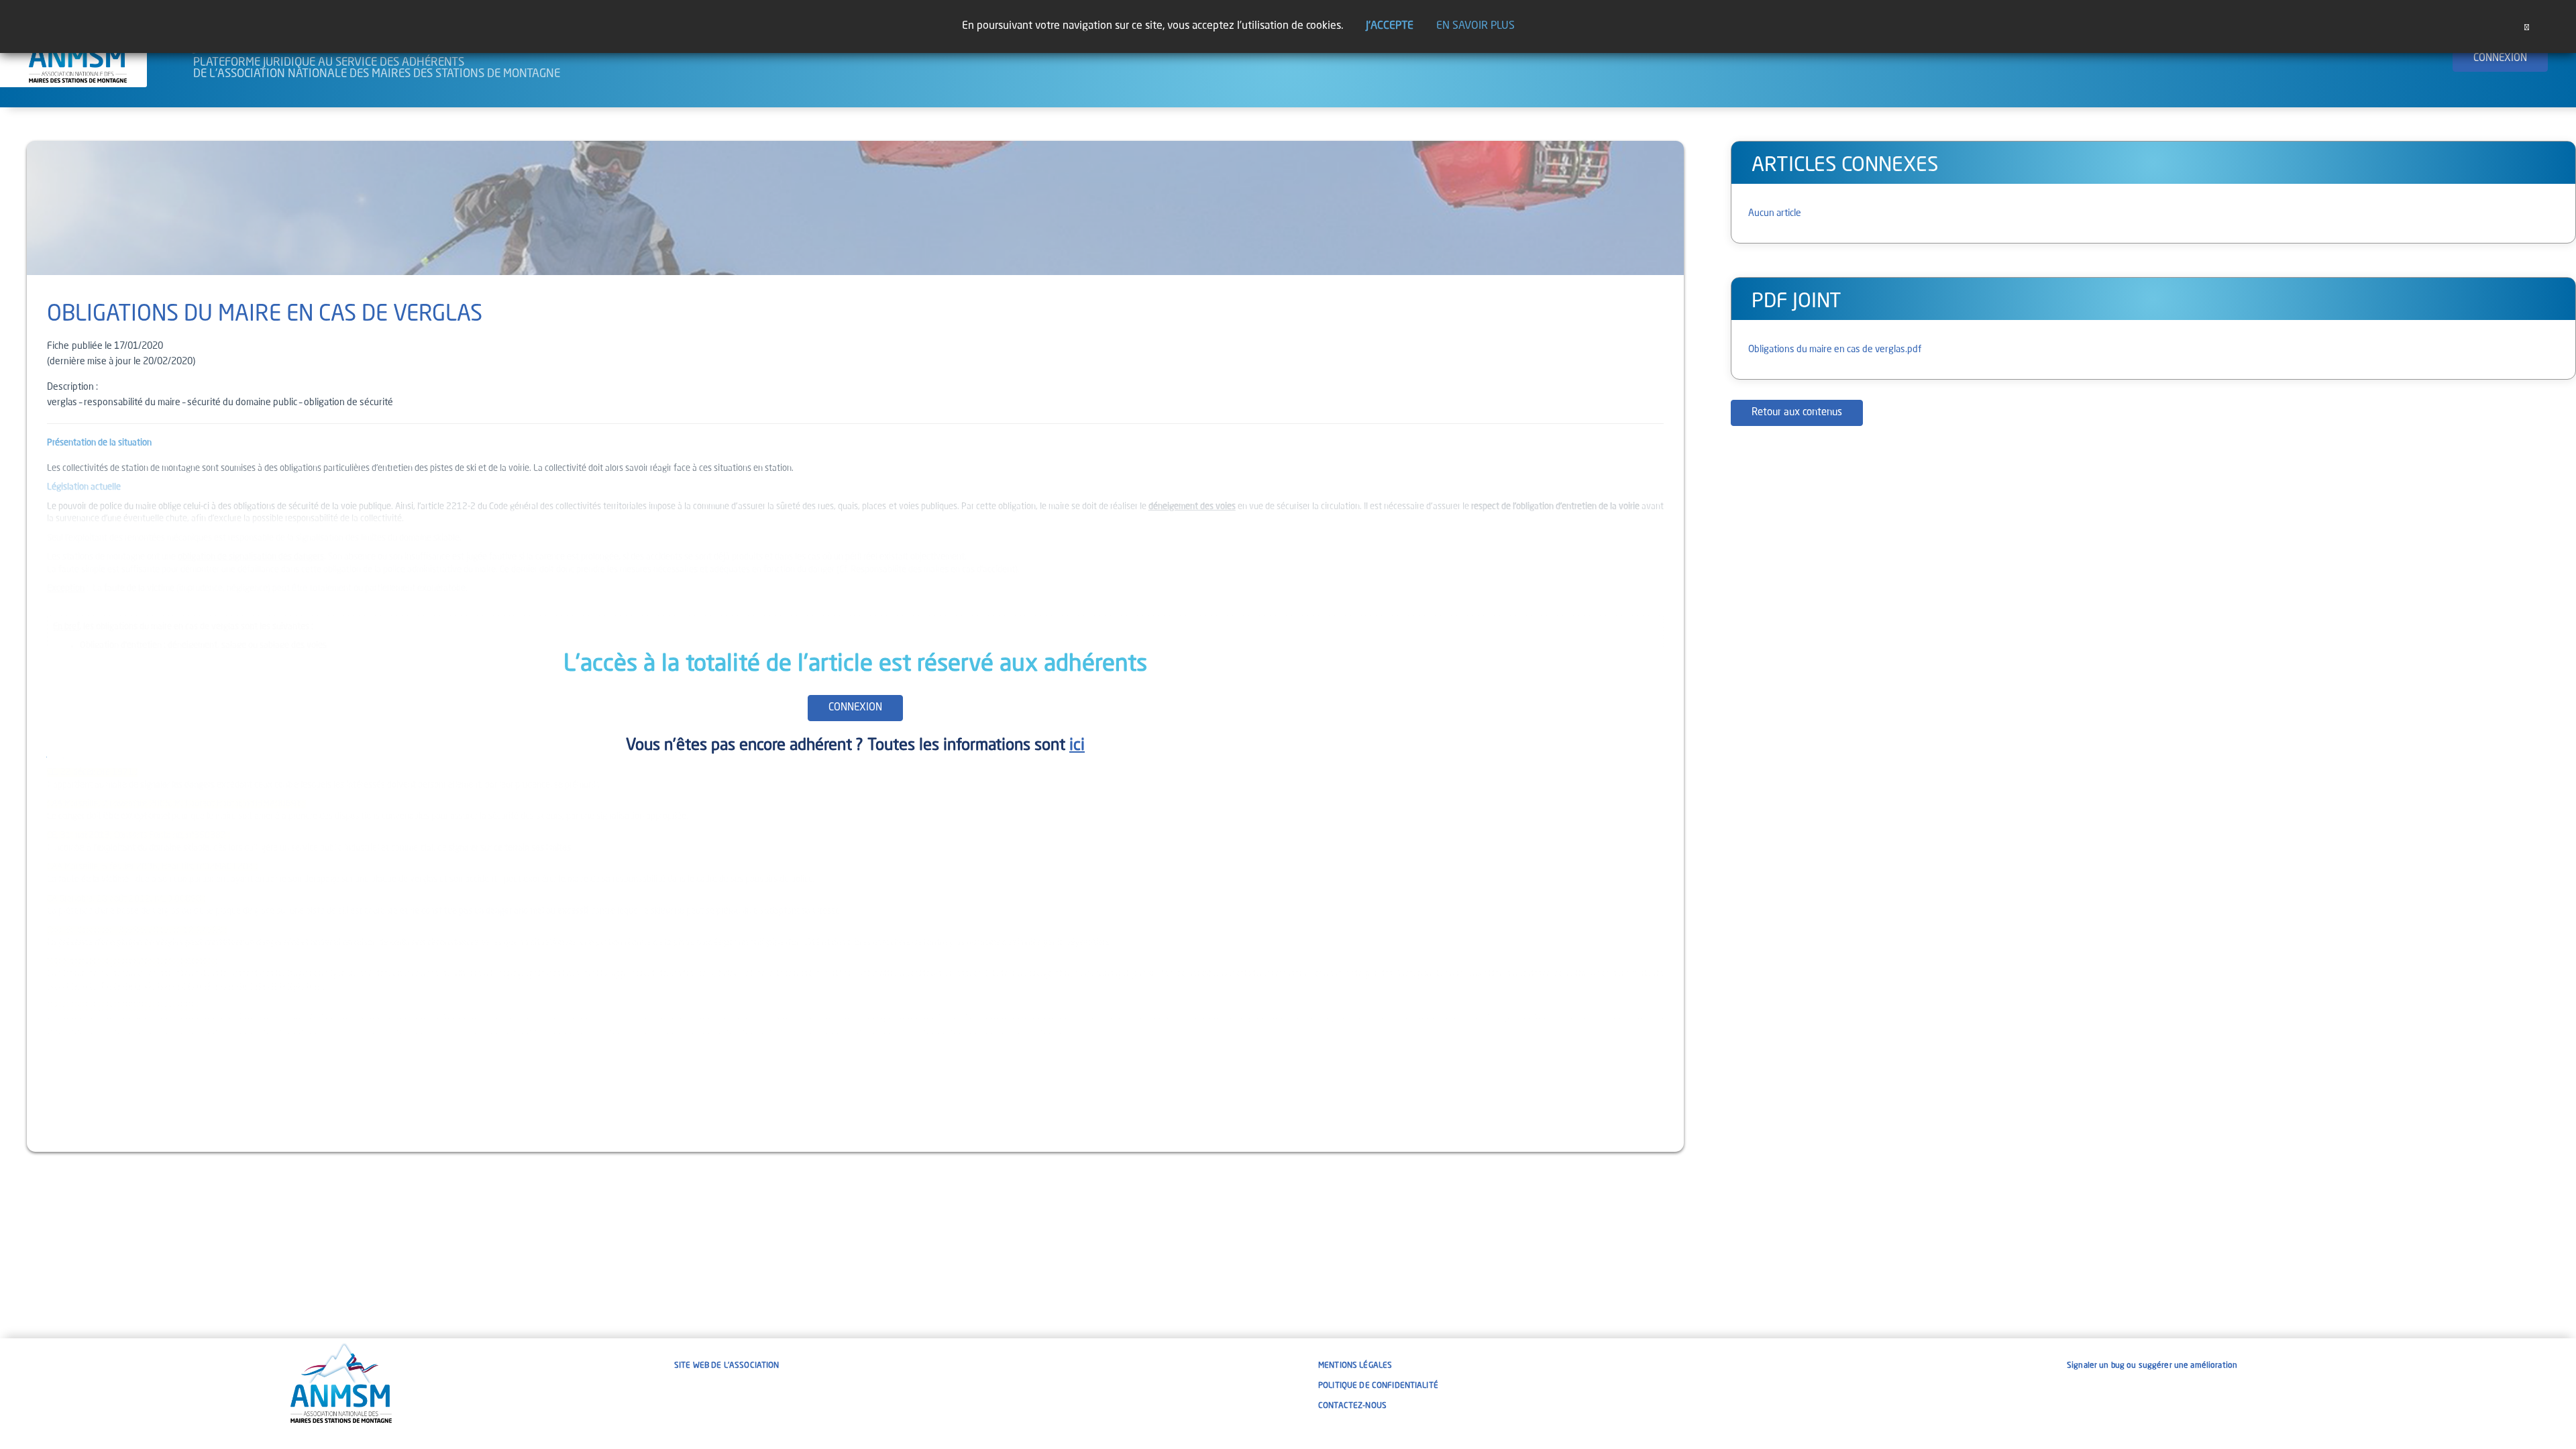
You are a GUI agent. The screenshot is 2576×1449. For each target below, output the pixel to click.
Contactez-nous (1352, 1406)
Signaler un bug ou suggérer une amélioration (2152, 1366)
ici (1077, 746)
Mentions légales (1355, 1366)
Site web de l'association (727, 1366)
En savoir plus (1475, 26)
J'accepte (1390, 26)
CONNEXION (2500, 59)
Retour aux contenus (1797, 413)
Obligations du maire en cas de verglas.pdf (1835, 350)
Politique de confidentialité (1378, 1386)
